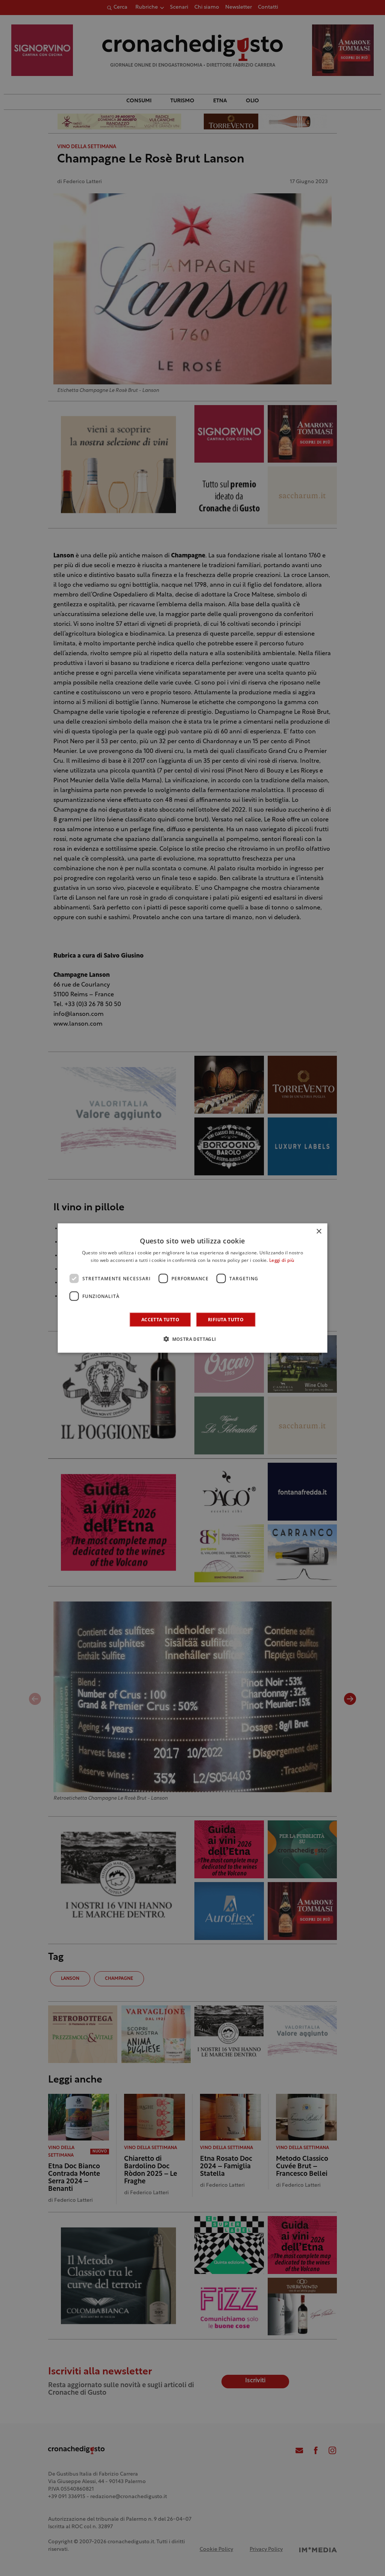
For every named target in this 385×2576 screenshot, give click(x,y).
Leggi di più (282, 1260)
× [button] (319, 1231)
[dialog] (193, 1288)
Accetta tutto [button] (160, 1320)
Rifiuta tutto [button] (226, 1320)
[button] (192, 1339)
